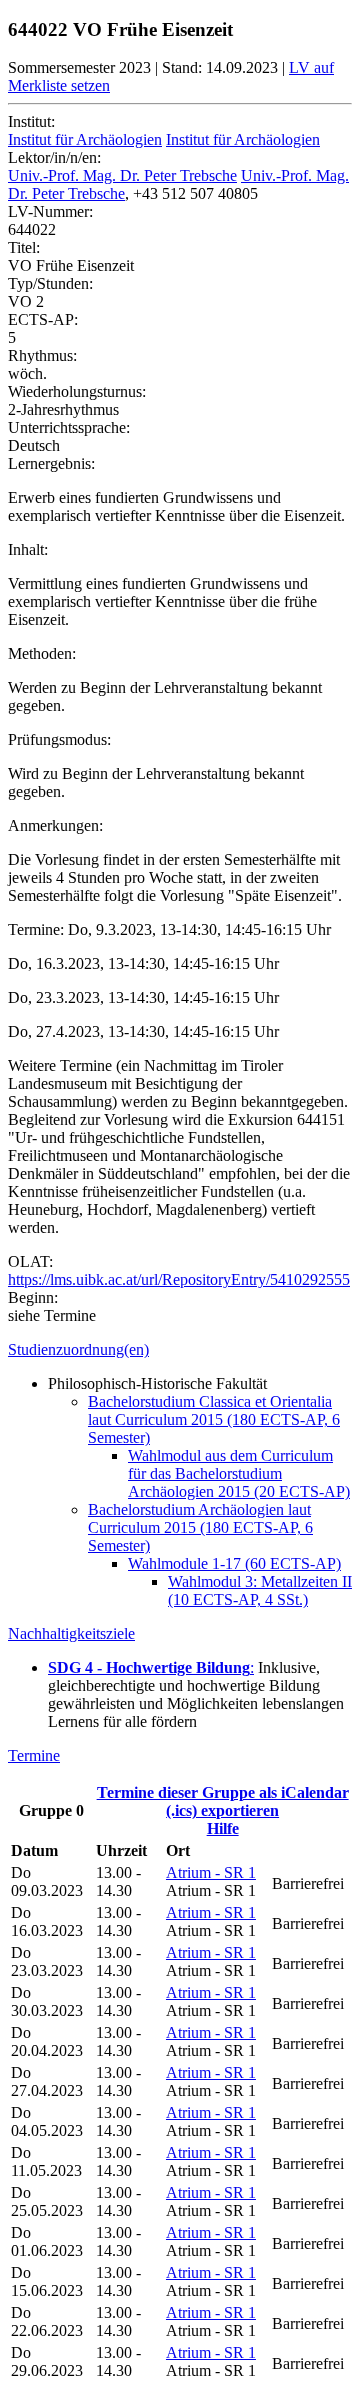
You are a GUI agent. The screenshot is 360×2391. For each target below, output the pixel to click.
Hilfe (223, 1828)
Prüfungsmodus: (59, 739)
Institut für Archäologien (85, 139)
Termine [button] (34, 1755)
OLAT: (30, 1261)
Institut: (31, 121)
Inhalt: (28, 549)
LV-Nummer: (50, 211)
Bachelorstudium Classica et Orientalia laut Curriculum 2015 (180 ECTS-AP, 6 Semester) (214, 1419)
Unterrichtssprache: (69, 427)
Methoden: (42, 653)
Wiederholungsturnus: (77, 391)
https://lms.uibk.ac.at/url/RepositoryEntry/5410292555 (179, 1279)
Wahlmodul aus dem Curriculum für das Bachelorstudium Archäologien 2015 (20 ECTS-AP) (239, 1473)
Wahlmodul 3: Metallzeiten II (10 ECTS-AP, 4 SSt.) (260, 1590)
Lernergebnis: (51, 463)
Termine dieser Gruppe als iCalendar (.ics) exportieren (223, 1801)
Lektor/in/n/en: (54, 157)
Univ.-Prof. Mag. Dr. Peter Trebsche (122, 175)
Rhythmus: (42, 355)
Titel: (24, 247)
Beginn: (33, 1297)
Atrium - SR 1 (211, 1872)
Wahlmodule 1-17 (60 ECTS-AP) (234, 1563)
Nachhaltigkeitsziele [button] (71, 1633)
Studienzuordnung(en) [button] (78, 1349)
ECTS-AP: (43, 319)
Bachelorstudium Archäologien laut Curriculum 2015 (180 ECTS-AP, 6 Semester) (200, 1527)
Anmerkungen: (55, 825)
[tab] (180, 1350)
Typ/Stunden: (50, 283)
